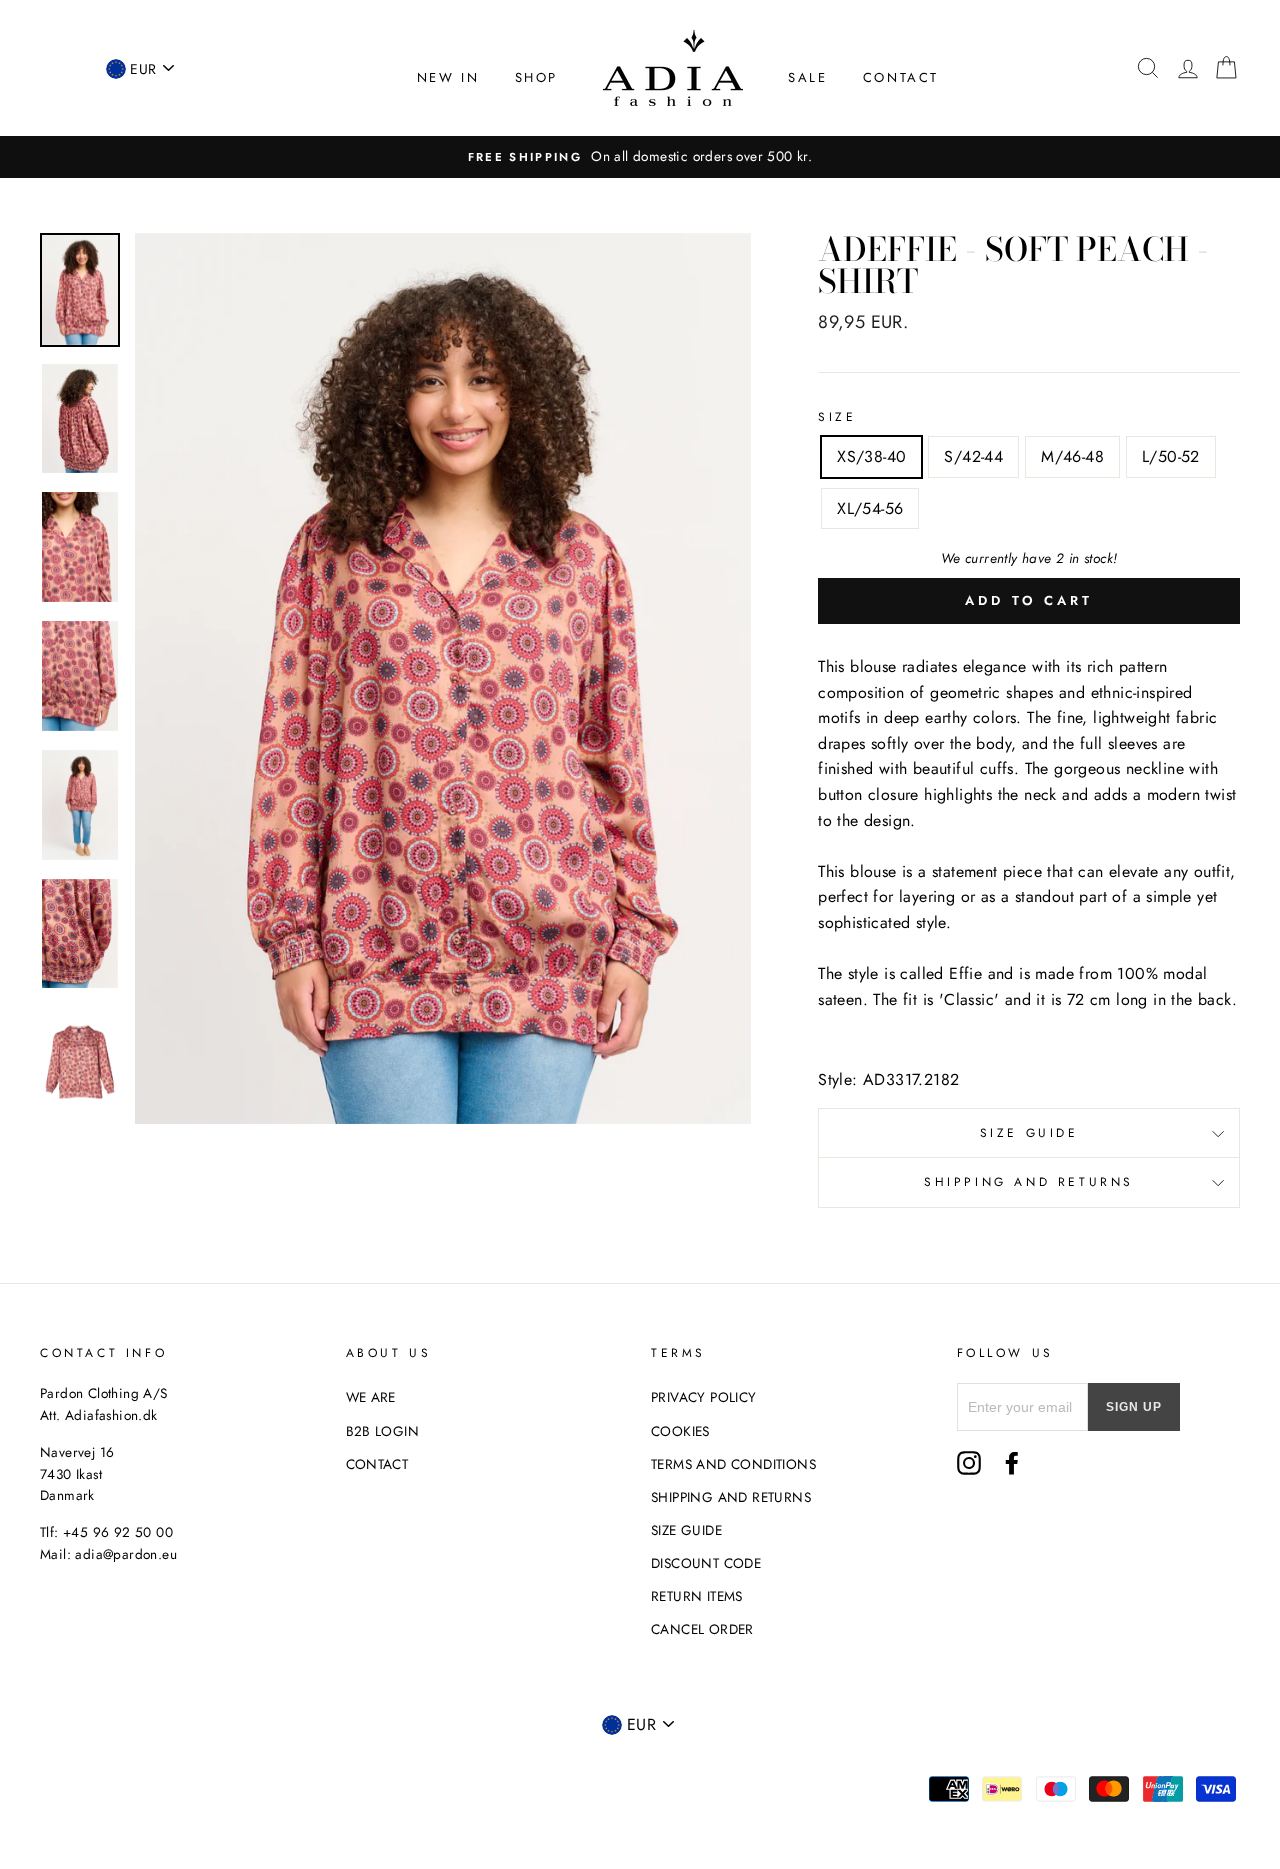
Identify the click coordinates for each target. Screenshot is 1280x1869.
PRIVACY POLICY (704, 1397)
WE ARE (371, 1397)
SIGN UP (1134, 1407)
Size (837, 417)
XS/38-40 (871, 456)
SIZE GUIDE (686, 1530)
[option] (640, 157)
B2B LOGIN (383, 1431)
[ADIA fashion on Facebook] (1012, 1463)
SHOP (536, 77)
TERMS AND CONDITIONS (733, 1464)
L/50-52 (1171, 456)
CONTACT (901, 77)
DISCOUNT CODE (706, 1563)
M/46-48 (1072, 456)
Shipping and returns (1029, 1182)
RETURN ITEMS (697, 1596)
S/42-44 (973, 456)
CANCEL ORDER (702, 1629)
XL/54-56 (870, 508)
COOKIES (680, 1431)
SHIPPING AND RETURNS (731, 1497)
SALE (807, 77)
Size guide (1029, 1133)
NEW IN (448, 77)
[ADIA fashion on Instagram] (969, 1463)
